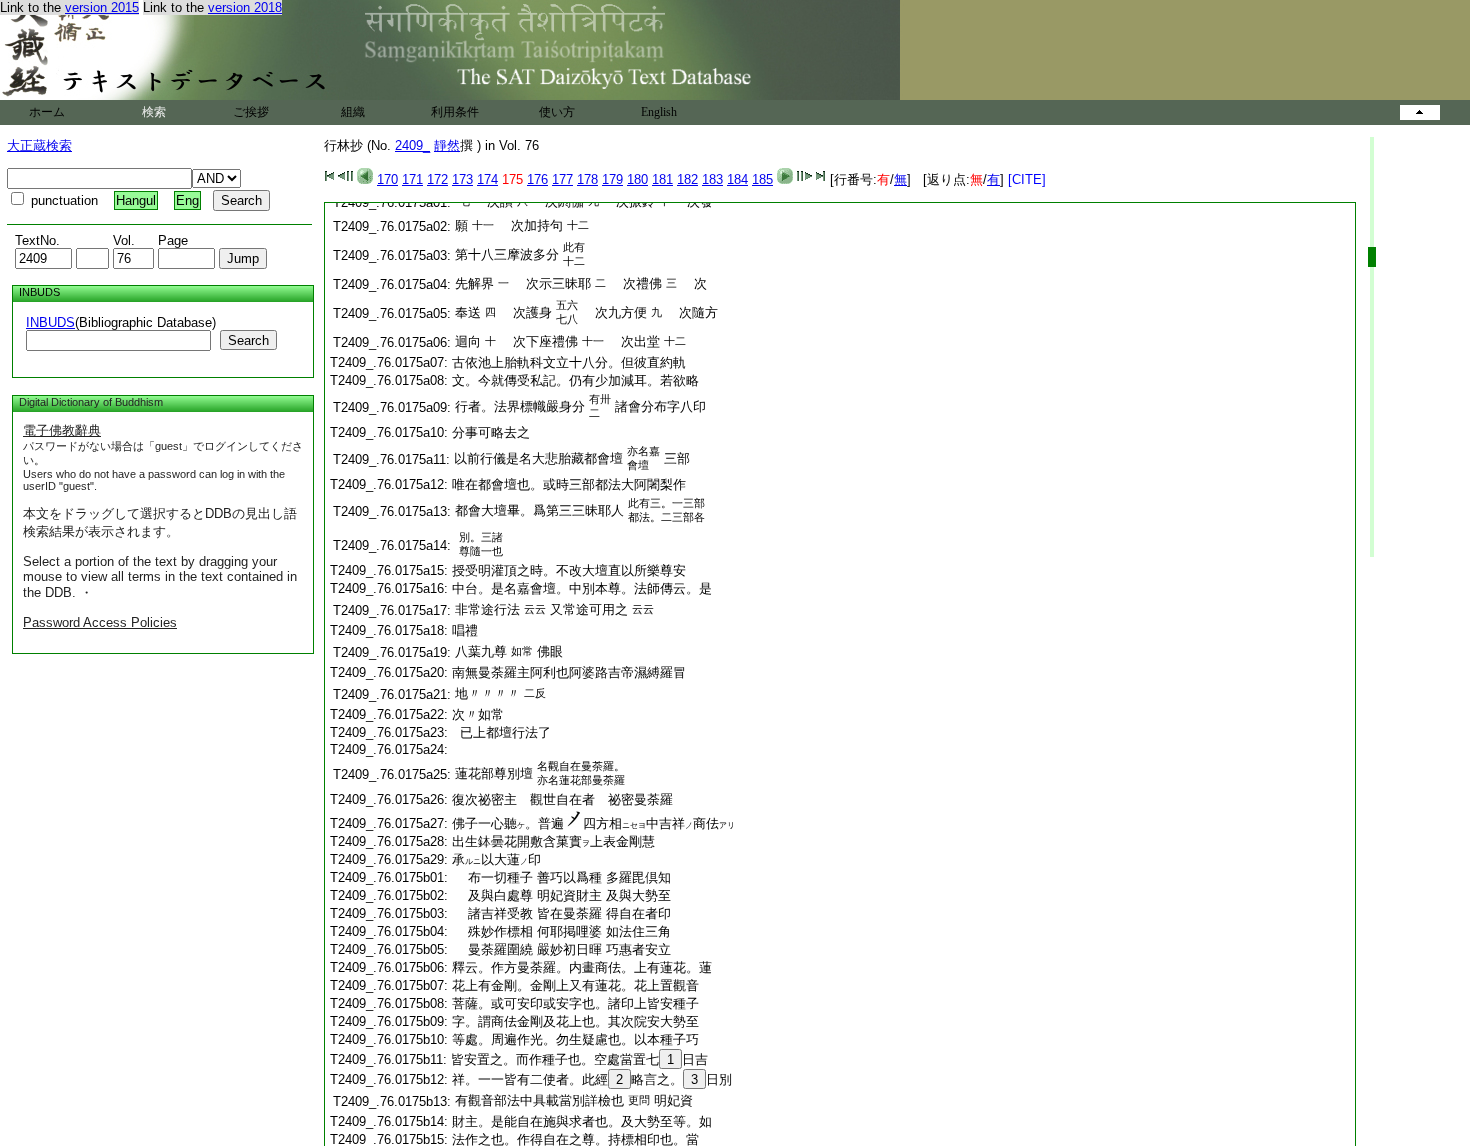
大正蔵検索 (39, 145)
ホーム (47, 112)
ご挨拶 (251, 112)
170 (387, 179)
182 (687, 179)
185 (762, 179)
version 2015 (102, 7)
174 (487, 179)
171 (412, 179)
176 (537, 179)
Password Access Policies (100, 622)
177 (562, 179)
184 (737, 179)
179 (612, 179)
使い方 (557, 112)
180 (637, 179)
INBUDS (50, 322)
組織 (353, 112)
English (659, 112)
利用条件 (455, 112)
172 (437, 179)
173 (462, 179)
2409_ (412, 145)
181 (662, 179)
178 (587, 179)
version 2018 (245, 7)
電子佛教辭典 (62, 430)
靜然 (447, 145)
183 (712, 179)
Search (248, 340)
